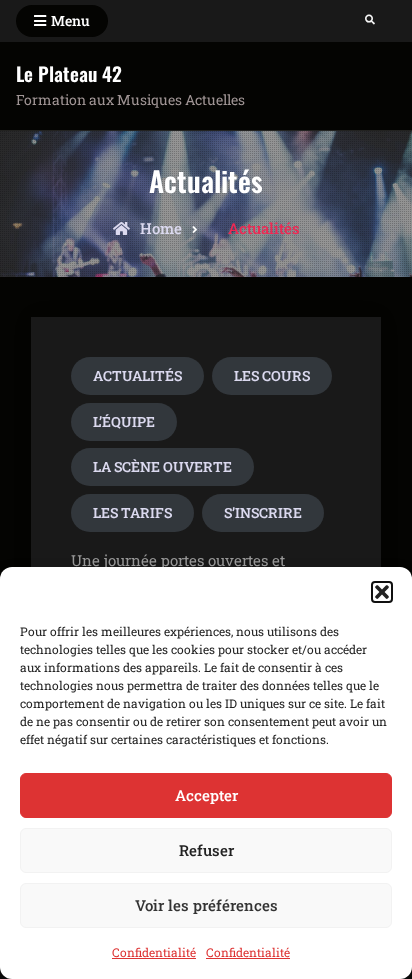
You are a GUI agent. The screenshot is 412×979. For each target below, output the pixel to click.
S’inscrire (263, 512)
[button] (382, 592)
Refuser (206, 850)
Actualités (137, 375)
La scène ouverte (162, 466)
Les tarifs (132, 512)
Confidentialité (154, 952)
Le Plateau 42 (69, 73)
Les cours (272, 375)
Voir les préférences (206, 905)
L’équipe (124, 421)
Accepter (206, 795)
